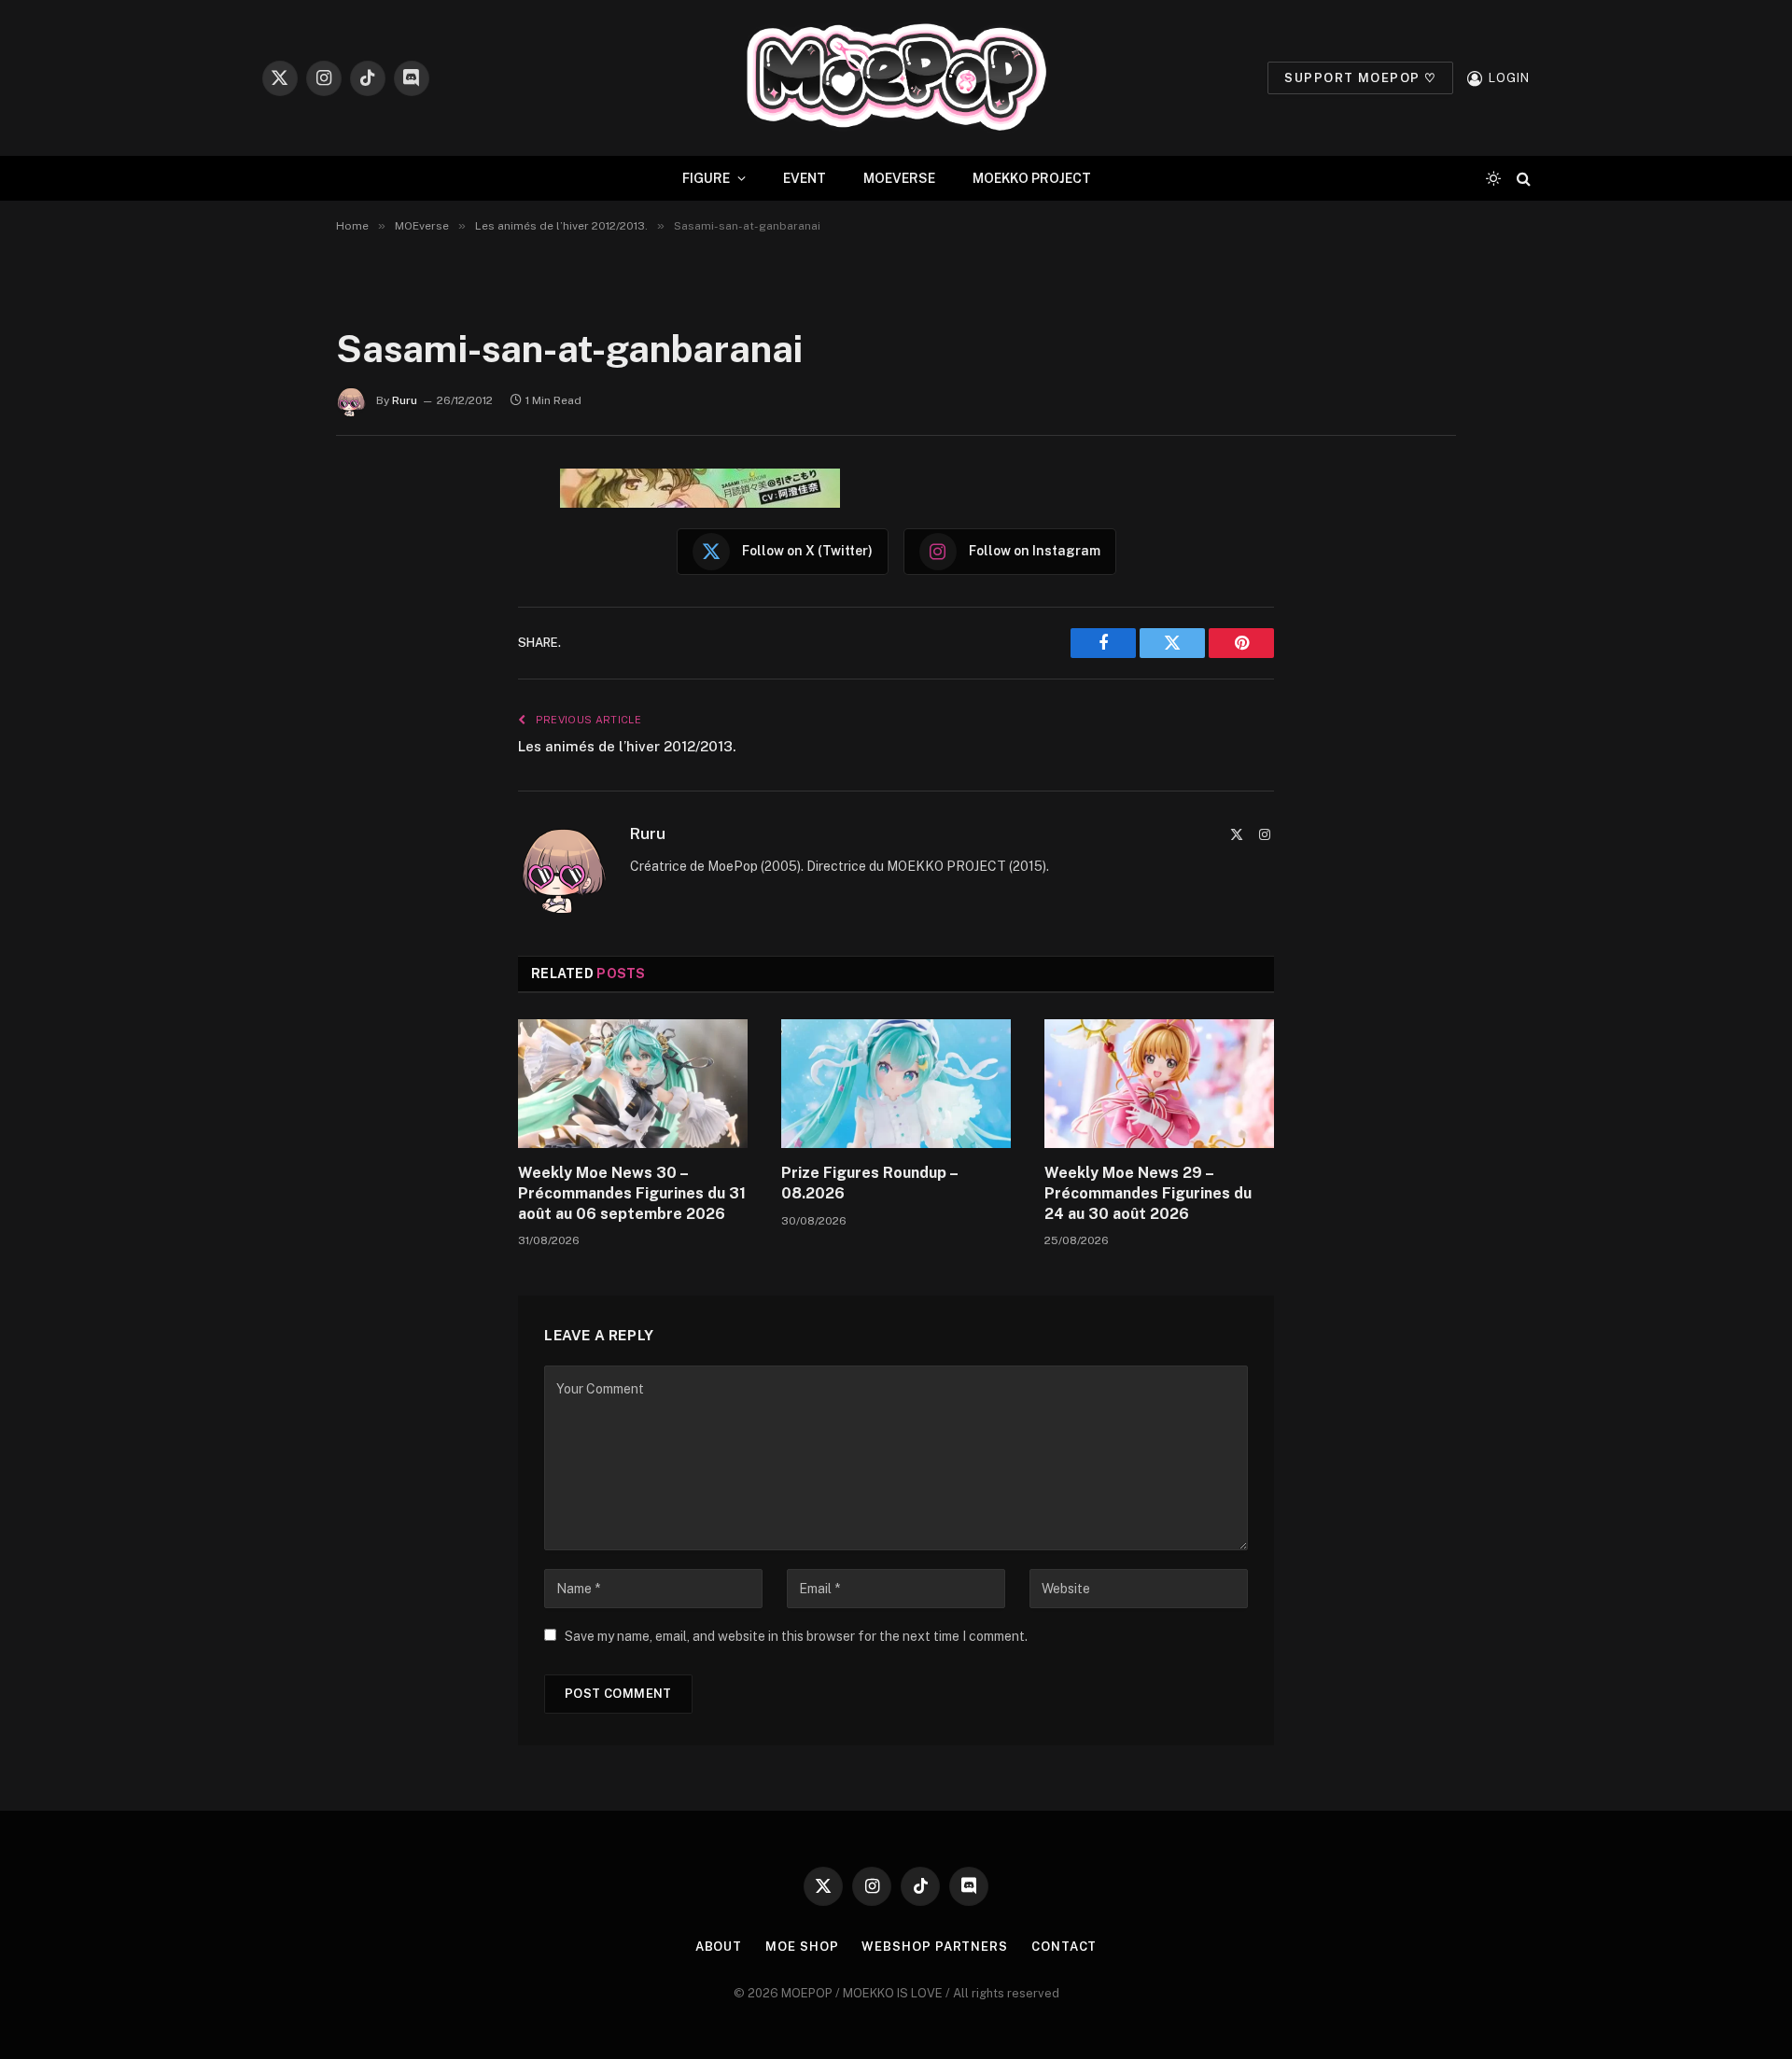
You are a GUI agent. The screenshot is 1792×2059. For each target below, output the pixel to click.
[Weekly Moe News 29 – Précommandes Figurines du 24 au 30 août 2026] (1159, 1084)
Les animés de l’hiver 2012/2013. (627, 746)
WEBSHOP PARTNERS (935, 1947)
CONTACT (1064, 1947)
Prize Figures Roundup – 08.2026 (869, 1183)
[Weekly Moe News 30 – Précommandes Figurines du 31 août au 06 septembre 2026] (633, 1084)
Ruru (405, 400)
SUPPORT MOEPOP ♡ (1360, 78)
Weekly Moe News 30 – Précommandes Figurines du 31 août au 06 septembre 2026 (632, 1193)
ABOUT (719, 1947)
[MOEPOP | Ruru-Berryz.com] (896, 78)
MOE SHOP (802, 1947)
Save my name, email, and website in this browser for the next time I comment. (796, 1636)
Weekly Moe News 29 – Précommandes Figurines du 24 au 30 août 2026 (1148, 1193)
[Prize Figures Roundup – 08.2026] (896, 1084)
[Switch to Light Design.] (1493, 178)
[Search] (1522, 179)
